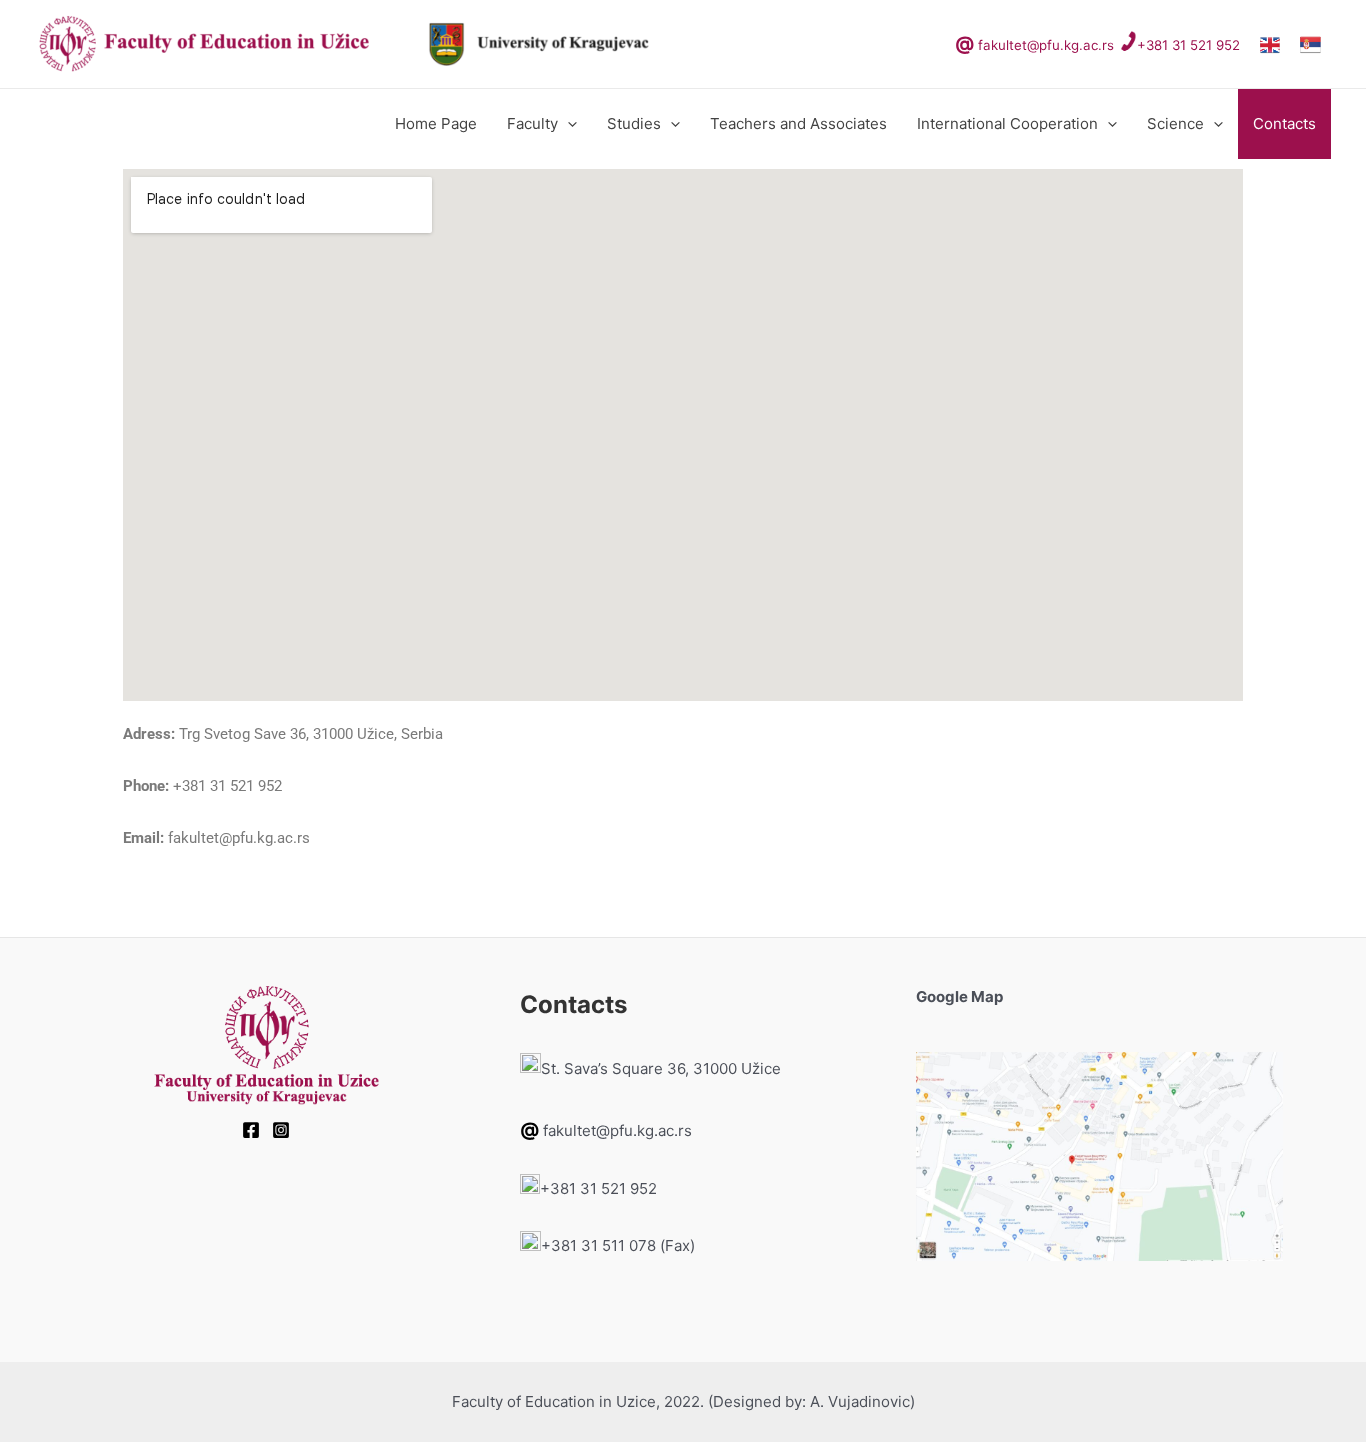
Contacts (1284, 123)
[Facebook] (251, 1130)
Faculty (532, 123)
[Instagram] (281, 1130)
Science (1175, 123)
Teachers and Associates (798, 123)
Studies (634, 123)
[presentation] (567, 124)
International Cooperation (1007, 123)
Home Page (436, 123)
